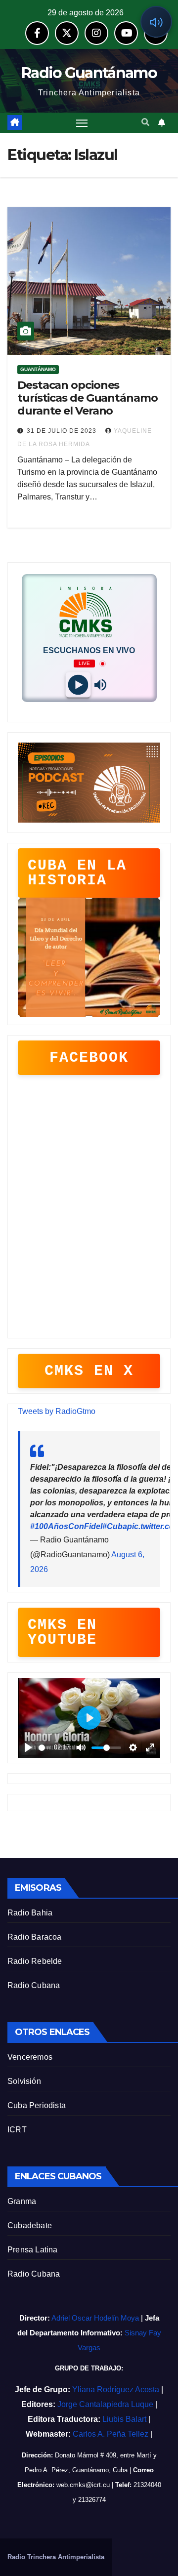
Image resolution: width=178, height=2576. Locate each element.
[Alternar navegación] (82, 123)
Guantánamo (38, 369)
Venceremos (30, 2057)
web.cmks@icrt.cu (83, 2485)
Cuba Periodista (37, 2105)
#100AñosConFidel (66, 1526)
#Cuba (115, 1526)
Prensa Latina (33, 2250)
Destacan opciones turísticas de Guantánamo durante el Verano (88, 398)
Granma (22, 2201)
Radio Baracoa (35, 1937)
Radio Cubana (34, 1985)
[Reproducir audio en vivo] (156, 22)
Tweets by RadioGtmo (57, 1411)
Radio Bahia (30, 1913)
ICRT (17, 2130)
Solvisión (24, 2081)
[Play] (78, 685)
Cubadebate (30, 2225)
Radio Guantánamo (89, 73)
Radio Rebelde (35, 1961)
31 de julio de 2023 (63, 431)
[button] (145, 122)
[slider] (44, 1748)
